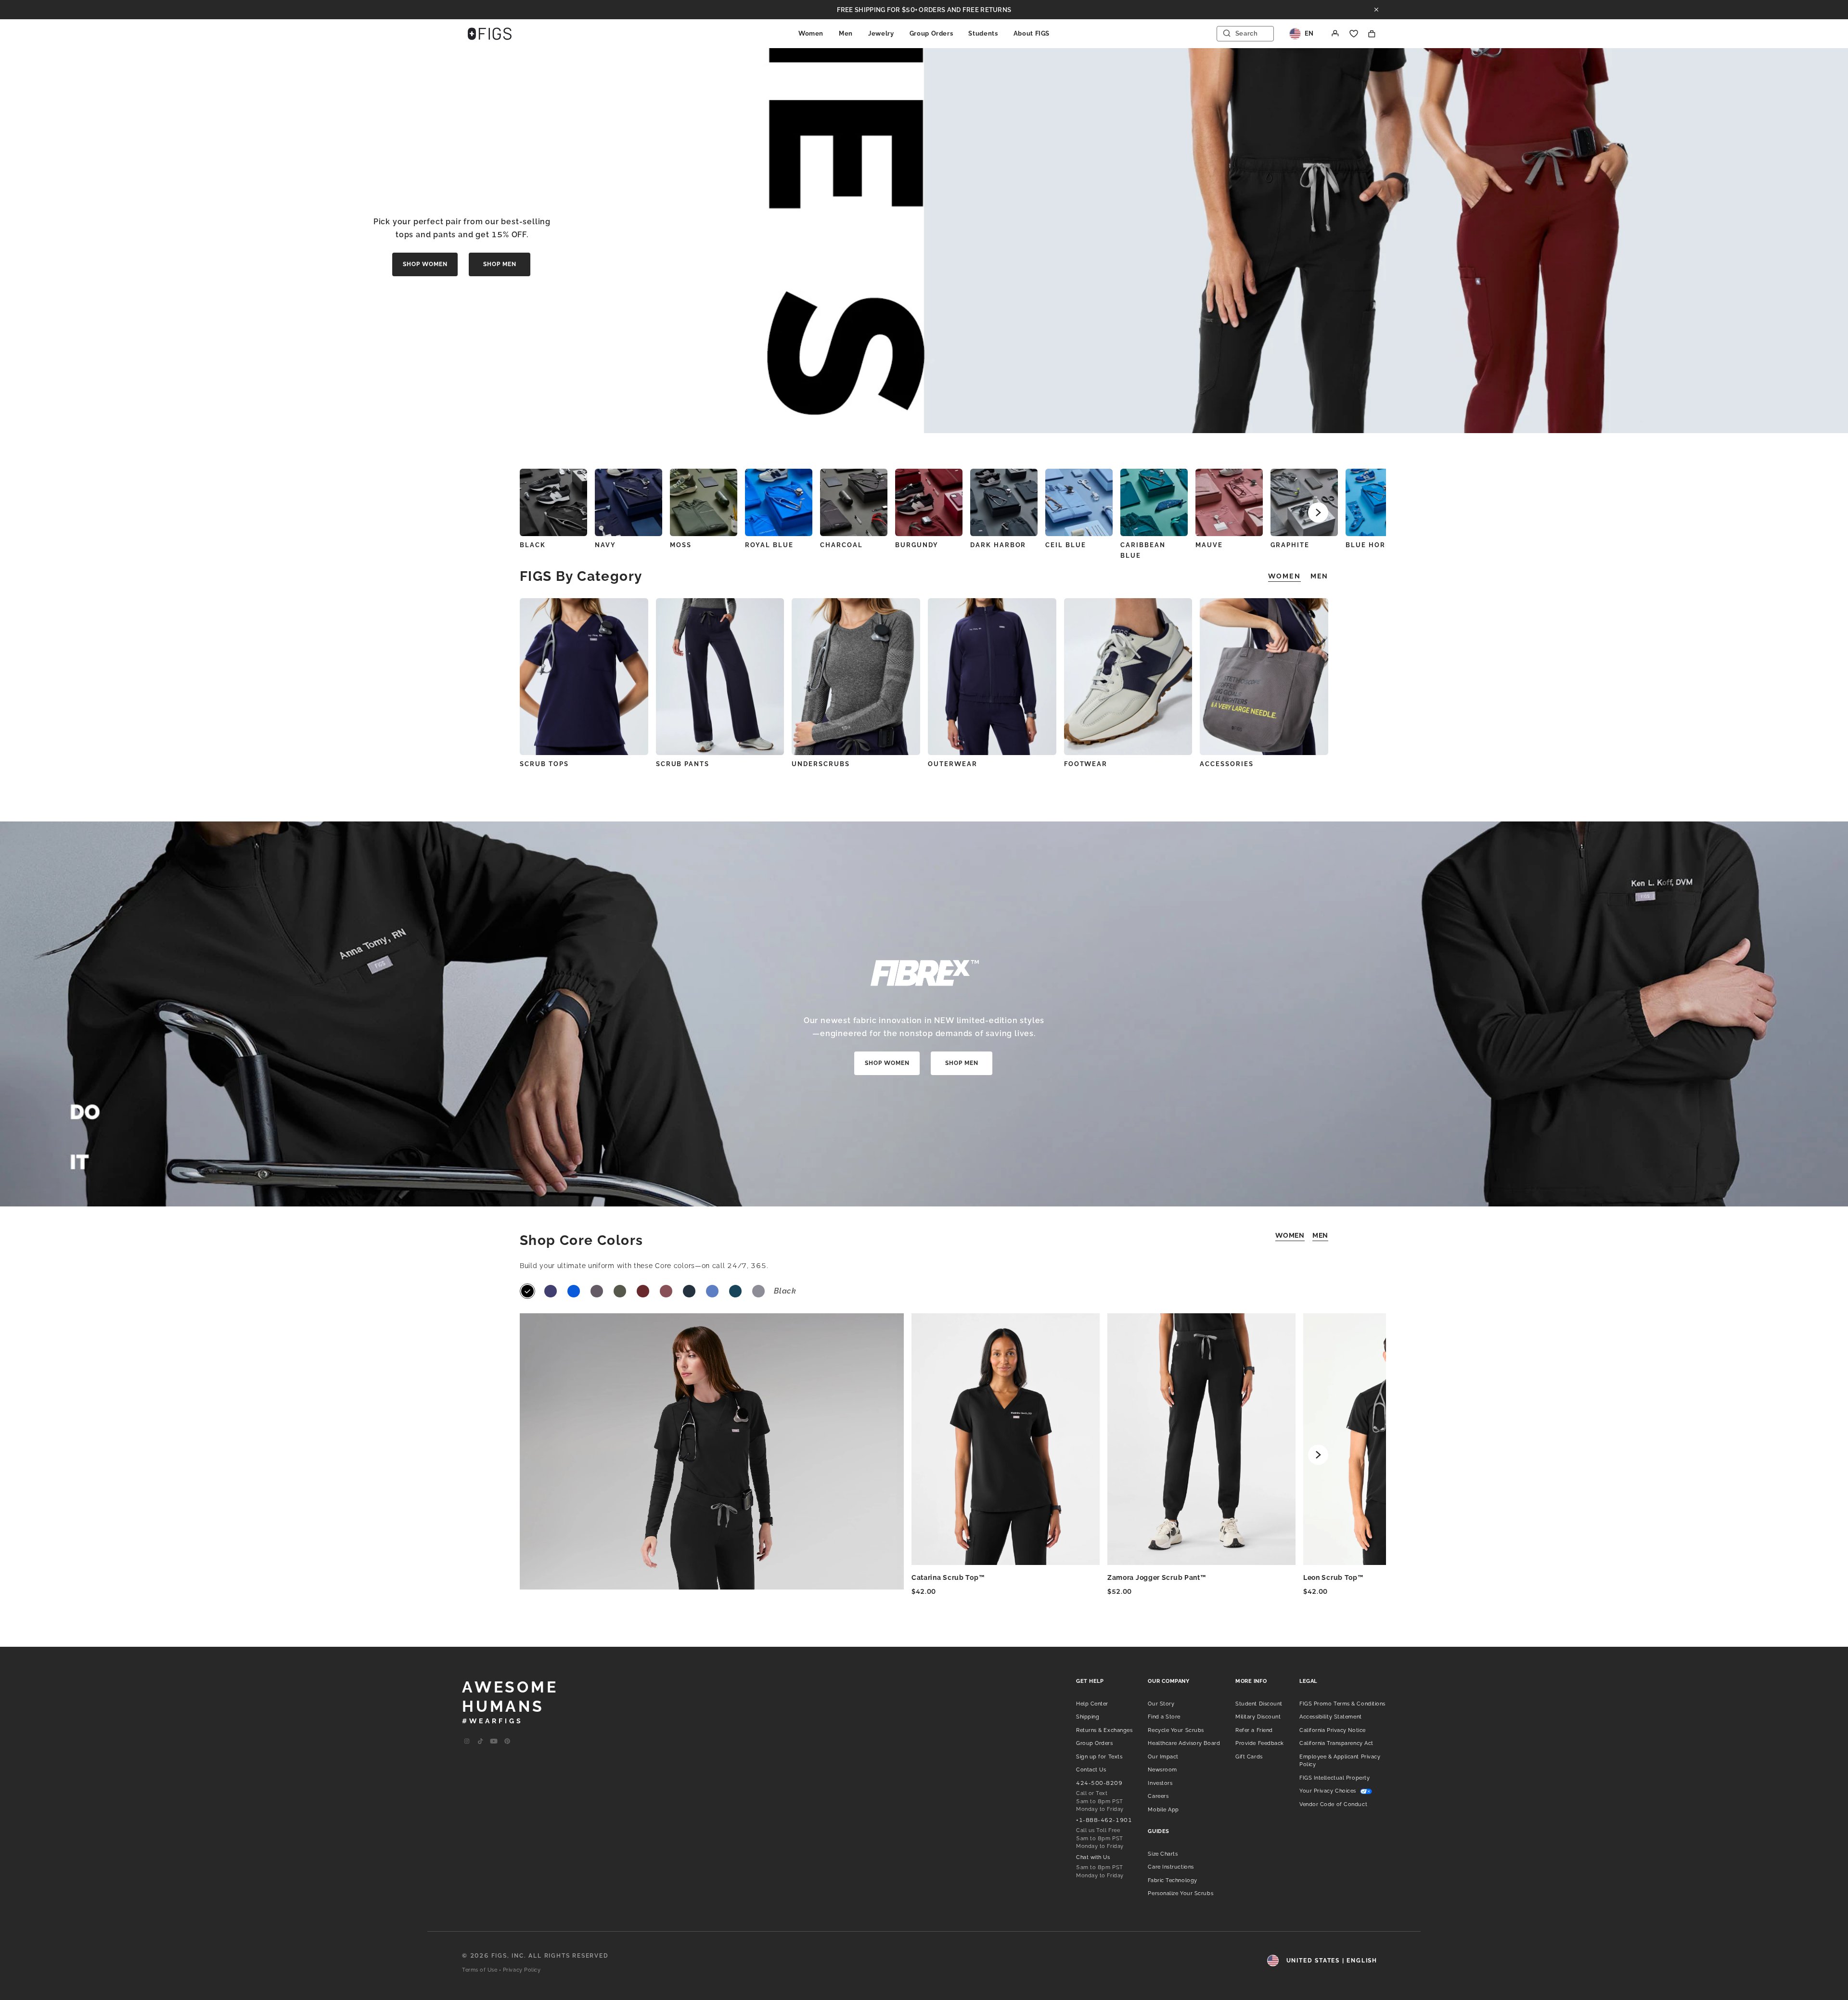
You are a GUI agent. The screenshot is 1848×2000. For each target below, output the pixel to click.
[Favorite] (1354, 34)
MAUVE (1209, 545)
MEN (1320, 1235)
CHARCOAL (841, 545)
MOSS (681, 545)
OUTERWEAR (953, 764)
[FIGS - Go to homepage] (490, 34)
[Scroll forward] (1318, 513)
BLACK (533, 545)
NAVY (605, 545)
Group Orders (931, 33)
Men (846, 33)
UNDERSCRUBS (821, 764)
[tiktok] (480, 1742)
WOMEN (1290, 1235)
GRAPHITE (1290, 545)
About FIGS (1032, 33)
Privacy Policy (522, 1970)
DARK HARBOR (998, 545)
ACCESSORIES (1226, 764)
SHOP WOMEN (425, 264)
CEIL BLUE (1066, 545)
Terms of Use (480, 1970)
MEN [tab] (1319, 576)
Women (811, 33)
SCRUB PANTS (683, 764)
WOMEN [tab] (1284, 576)
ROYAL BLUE (769, 545)
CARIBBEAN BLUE (1143, 550)
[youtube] (494, 1742)
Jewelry (881, 33)
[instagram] (467, 1742)
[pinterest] (507, 1742)
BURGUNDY (917, 545)
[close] (1376, 10)
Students (983, 33)
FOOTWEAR (1086, 764)
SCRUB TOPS (544, 764)
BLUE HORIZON (1375, 545)
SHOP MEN (500, 264)
